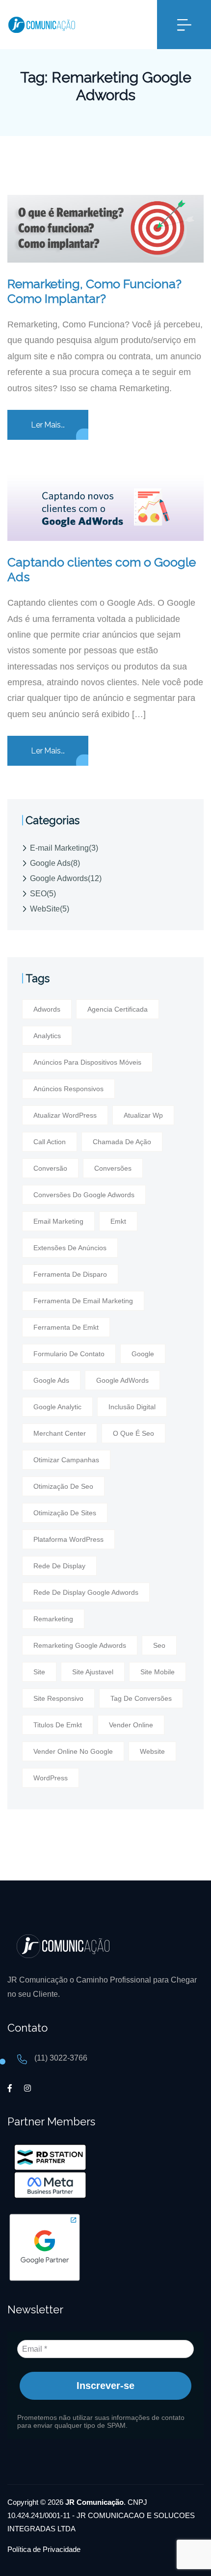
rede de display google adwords (86, 1592)
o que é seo (133, 1433)
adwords (47, 1009)
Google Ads (55, 863)
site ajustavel (93, 1672)
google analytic (57, 1407)
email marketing (58, 1221)
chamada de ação (122, 1142)
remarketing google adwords (80, 1645)
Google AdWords (122, 1380)
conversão (50, 1168)
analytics (47, 1036)
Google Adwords (66, 878)
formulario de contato (69, 1354)
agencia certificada (118, 1009)
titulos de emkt (58, 1725)
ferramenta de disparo (70, 1274)
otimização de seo (63, 1486)
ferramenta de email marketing (83, 1301)
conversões (113, 1168)
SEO (43, 894)
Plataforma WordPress (68, 1539)
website (152, 1751)
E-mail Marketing (64, 848)
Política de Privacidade (44, 2549)
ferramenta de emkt (66, 1327)
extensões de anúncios (70, 1248)
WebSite (50, 909)
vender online (131, 1725)
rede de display (59, 1566)
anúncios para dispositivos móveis (87, 1062)
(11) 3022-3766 (61, 2058)
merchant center (60, 1433)
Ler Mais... (48, 425)
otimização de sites (65, 1513)
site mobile (158, 1672)
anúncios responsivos (68, 1089)
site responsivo (58, 1698)
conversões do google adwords (84, 1195)
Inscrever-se (105, 2386)
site (39, 1672)
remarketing (53, 1619)
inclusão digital (132, 1407)
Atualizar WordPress (65, 1115)
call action (50, 1142)
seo (159, 1645)
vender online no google (73, 1751)
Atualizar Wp (143, 1115)
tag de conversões (141, 1698)
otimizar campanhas (66, 1460)
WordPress (51, 1778)
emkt (118, 1221)
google (143, 1354)
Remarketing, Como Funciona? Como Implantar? (94, 291)
